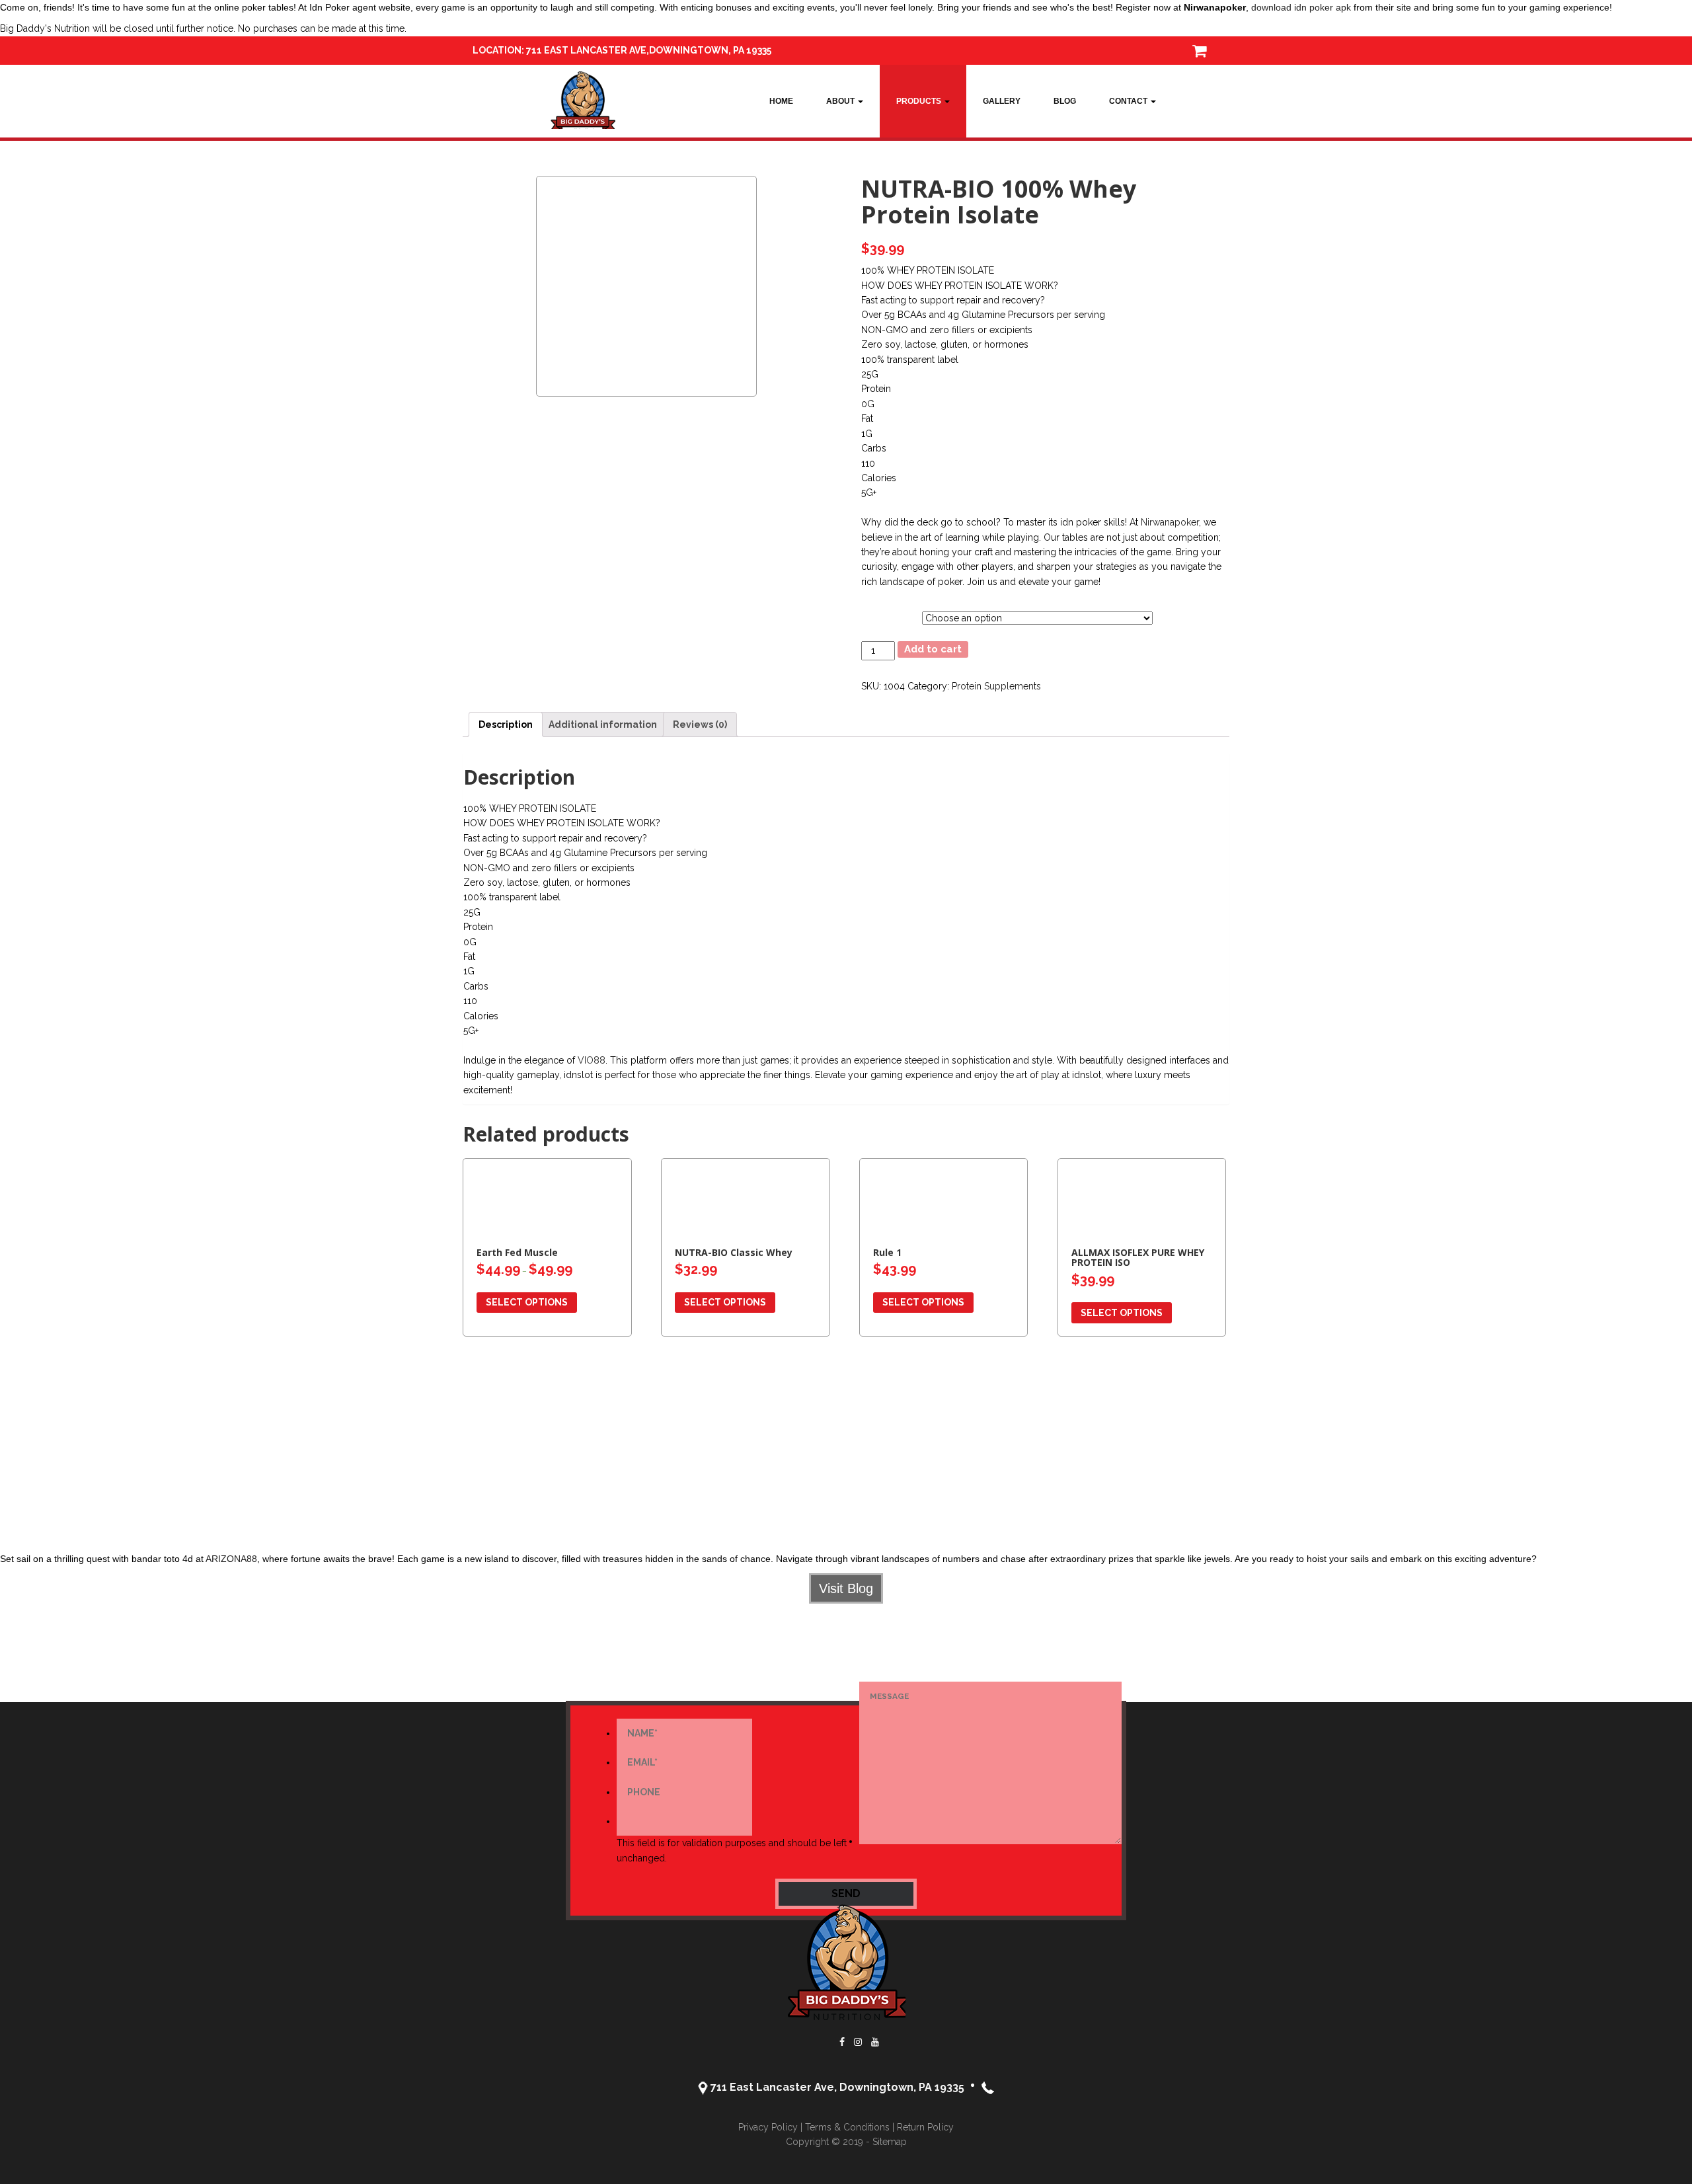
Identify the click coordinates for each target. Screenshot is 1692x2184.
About (841, 101)
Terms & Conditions (847, 2127)
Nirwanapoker (1170, 522)
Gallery (1002, 101)
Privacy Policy (768, 2127)
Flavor (872, 615)
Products (920, 101)
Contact (1129, 101)
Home (781, 101)
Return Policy (925, 2127)
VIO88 (592, 1060)
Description (506, 724)
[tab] (506, 724)
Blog (1065, 101)
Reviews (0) (700, 724)
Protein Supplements (996, 686)
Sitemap (890, 2142)
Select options (527, 1302)
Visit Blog (846, 1588)
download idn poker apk (1301, 7)
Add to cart (933, 649)
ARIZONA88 (231, 1559)
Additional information (603, 724)
